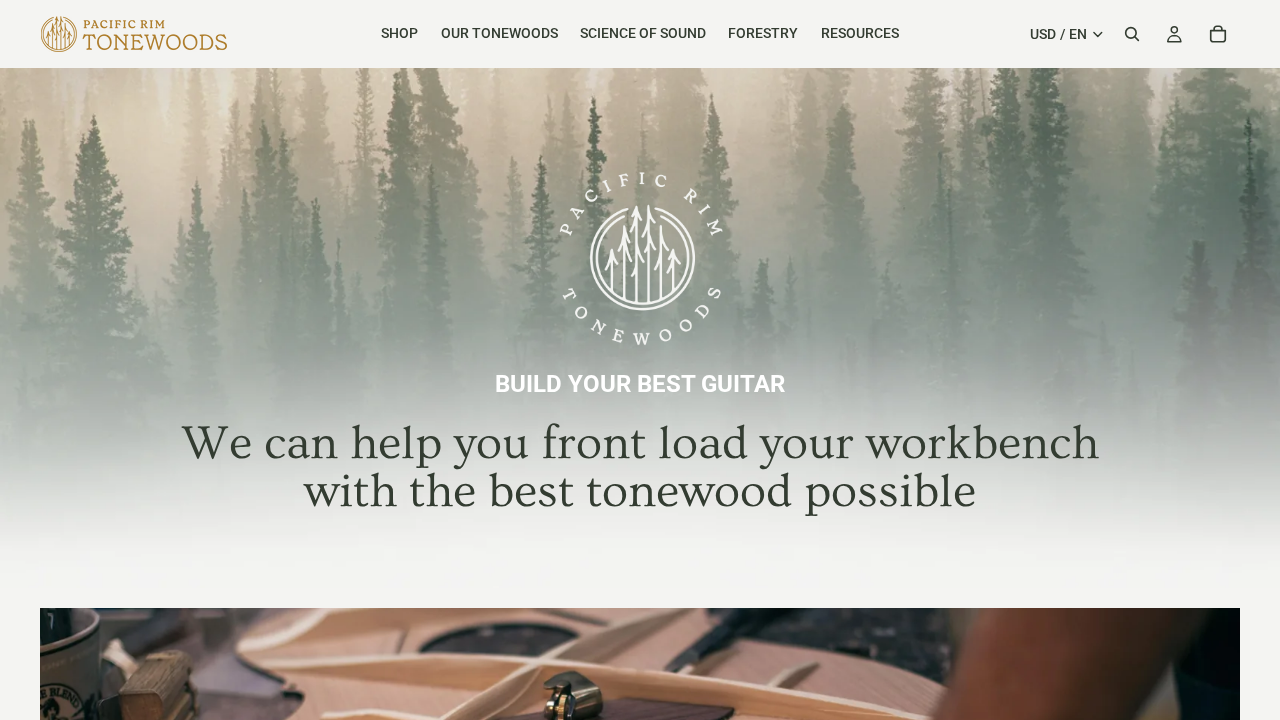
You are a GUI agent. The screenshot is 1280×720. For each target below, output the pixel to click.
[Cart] (1218, 34)
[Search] (1132, 34)
